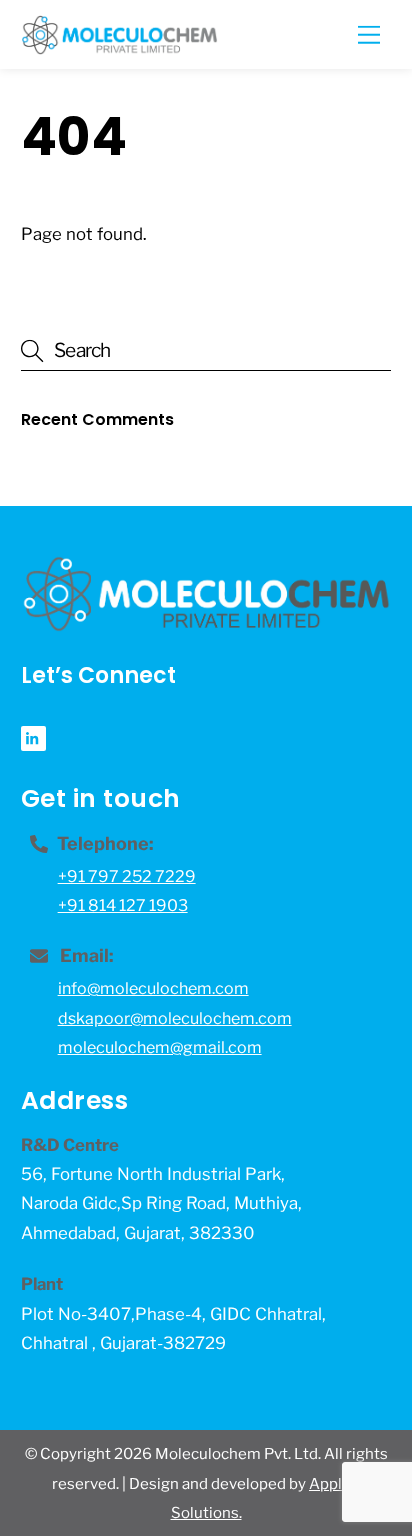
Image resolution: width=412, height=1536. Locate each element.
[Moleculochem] (119, 46)
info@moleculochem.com (153, 988)
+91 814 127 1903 (123, 905)
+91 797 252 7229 (127, 876)
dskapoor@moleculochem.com (175, 1018)
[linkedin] (33, 737)
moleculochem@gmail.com (160, 1047)
